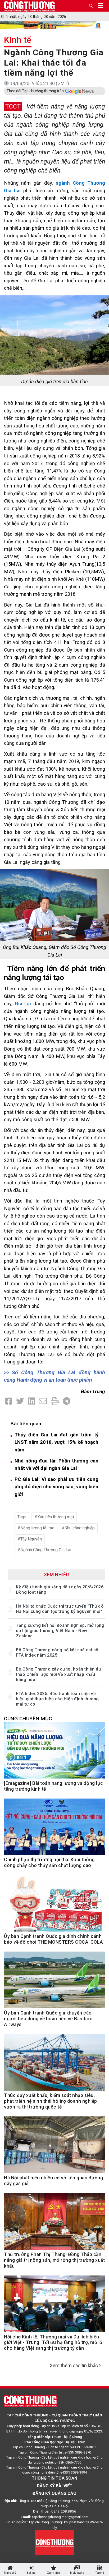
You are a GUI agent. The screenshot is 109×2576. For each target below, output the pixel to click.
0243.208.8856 (64, 2511)
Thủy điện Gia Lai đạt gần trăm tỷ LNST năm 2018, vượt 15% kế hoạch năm (56, 1442)
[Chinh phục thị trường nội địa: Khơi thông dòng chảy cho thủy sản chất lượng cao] (54, 1830)
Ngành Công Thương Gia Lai (46, 1550)
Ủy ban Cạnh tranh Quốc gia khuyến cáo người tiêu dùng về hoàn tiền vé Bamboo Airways (48, 2019)
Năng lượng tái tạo (37, 1528)
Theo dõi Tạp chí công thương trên (35, 91)
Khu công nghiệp (80, 1528)
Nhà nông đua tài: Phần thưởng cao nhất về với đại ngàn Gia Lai (56, 1465)
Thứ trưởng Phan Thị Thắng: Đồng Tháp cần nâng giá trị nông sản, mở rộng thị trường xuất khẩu (54, 2260)
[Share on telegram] (67, 1401)
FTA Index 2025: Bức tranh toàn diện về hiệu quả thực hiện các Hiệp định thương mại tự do (57, 1699)
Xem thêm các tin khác (74, 2365)
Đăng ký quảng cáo (54, 2493)
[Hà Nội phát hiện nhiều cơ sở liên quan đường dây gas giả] (54, 2148)
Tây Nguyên (31, 1539)
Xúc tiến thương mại (56, 1517)
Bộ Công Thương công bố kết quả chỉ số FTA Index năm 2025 (57, 1653)
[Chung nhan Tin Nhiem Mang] (54, 2542)
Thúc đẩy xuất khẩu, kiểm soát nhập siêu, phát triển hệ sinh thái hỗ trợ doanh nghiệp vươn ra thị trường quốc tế (51, 2101)
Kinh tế (18, 40)
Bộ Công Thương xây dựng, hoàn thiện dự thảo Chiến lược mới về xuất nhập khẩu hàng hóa (58, 1674)
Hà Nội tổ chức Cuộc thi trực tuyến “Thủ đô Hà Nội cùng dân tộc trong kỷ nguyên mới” (60, 1609)
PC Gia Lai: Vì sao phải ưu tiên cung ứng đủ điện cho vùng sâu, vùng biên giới (56, 1487)
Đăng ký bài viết (55, 2486)
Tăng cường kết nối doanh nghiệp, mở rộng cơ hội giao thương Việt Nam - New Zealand (60, 1631)
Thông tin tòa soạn (54, 2478)
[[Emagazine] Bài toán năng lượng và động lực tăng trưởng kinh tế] (54, 1753)
